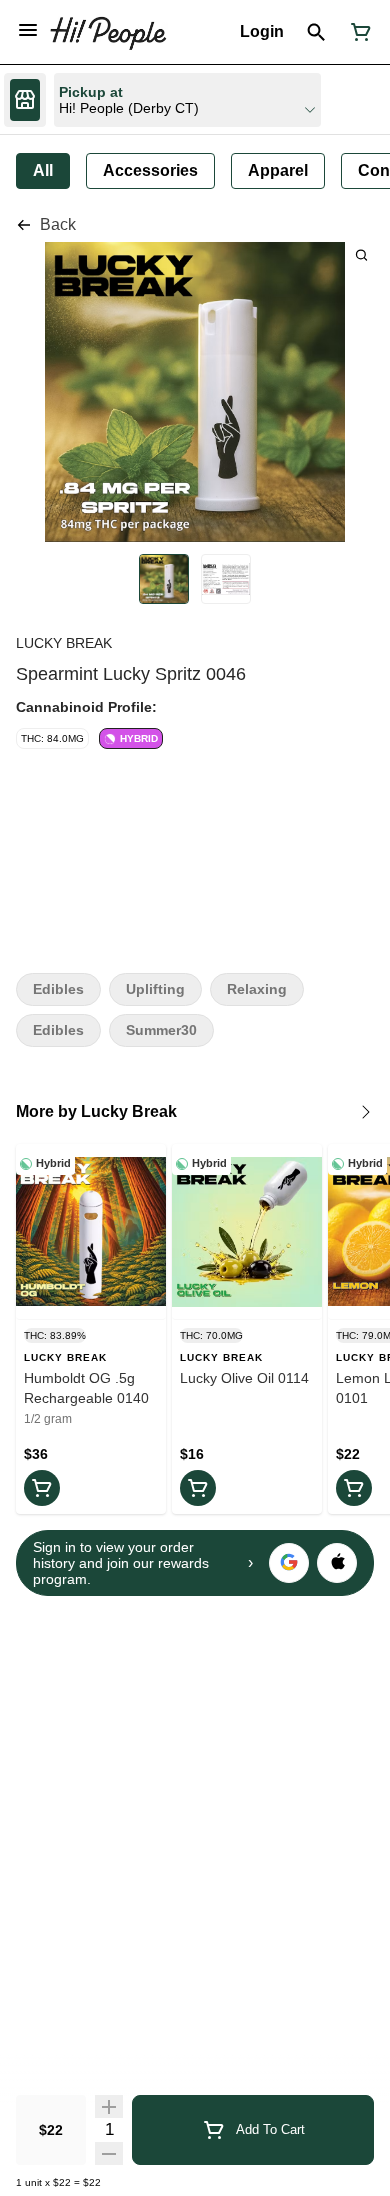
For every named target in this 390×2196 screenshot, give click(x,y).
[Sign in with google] (289, 1563)
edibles (58, 1030)
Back (58, 224)
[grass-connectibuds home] (108, 32)
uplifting (155, 989)
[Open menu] (28, 30)
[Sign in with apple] (337, 1563)
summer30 (161, 1030)
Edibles (58, 989)
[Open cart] (357, 32)
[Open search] (316, 32)
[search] (361, 254)
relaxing (257, 989)
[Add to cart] (42, 1488)
